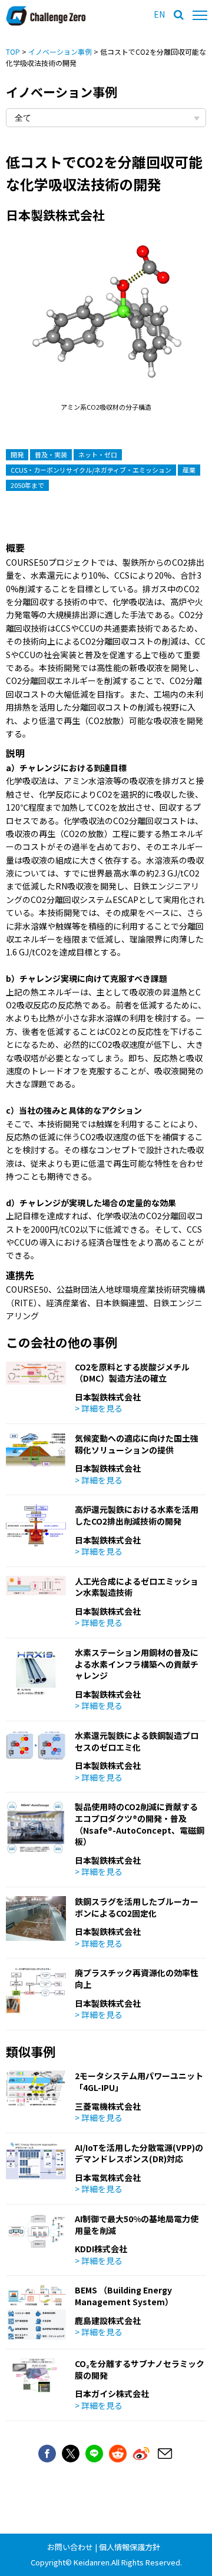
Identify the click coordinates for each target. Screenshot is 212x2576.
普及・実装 (51, 454)
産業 (189, 470)
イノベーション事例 (60, 52)
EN (159, 14)
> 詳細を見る (99, 1408)
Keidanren (92, 2562)
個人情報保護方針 (130, 2547)
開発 (17, 454)
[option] (106, 324)
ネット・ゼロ (98, 454)
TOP (13, 52)
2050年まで (27, 485)
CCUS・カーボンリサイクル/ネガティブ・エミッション (91, 470)
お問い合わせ (70, 2547)
